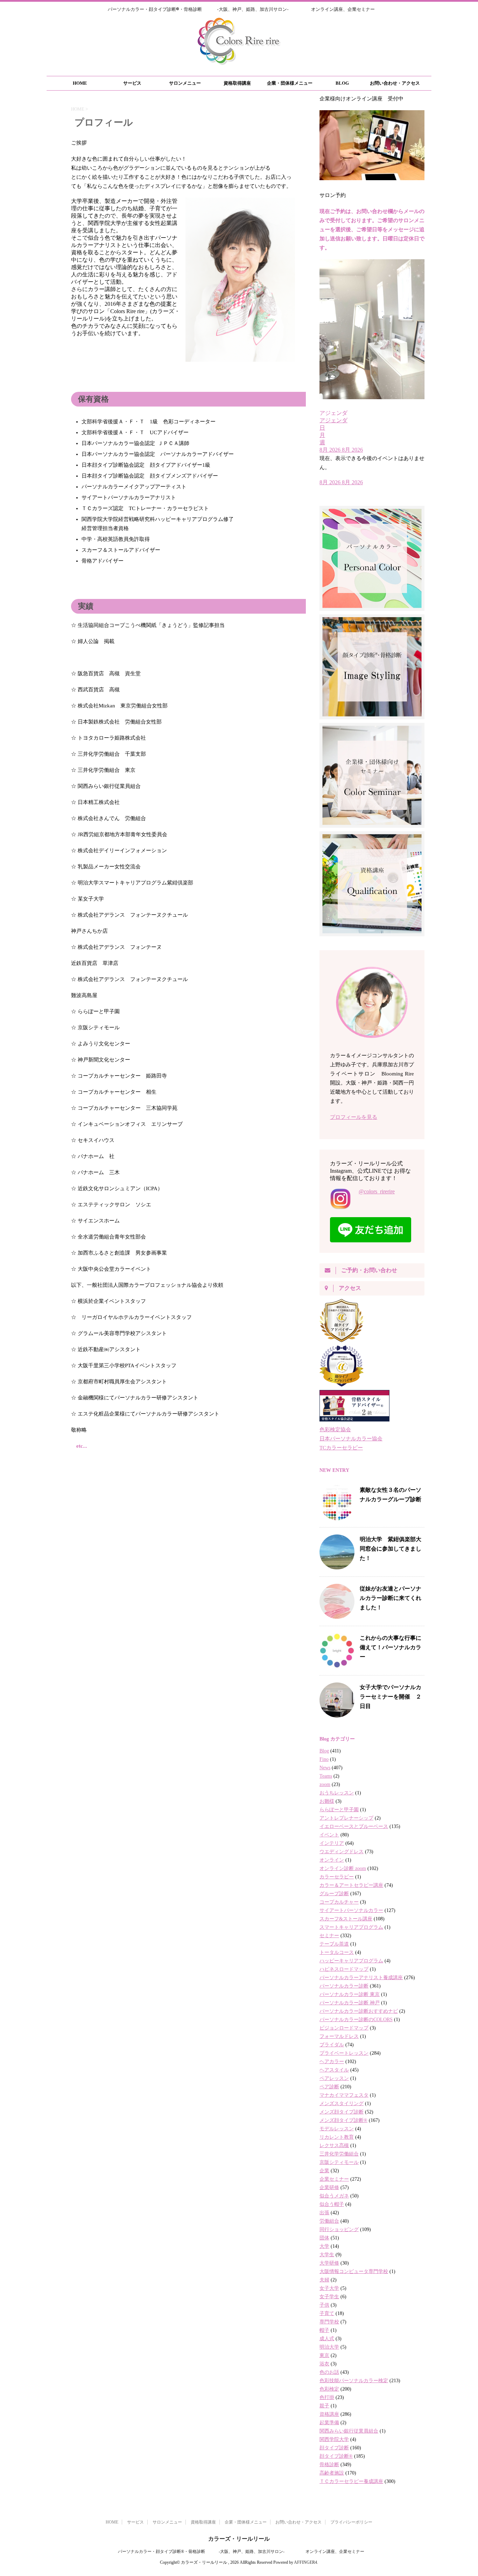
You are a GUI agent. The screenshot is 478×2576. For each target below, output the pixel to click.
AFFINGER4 (305, 2562)
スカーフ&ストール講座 (346, 1919)
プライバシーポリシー (351, 2522)
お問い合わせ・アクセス (395, 83)
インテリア (332, 1843)
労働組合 (329, 2221)
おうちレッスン (337, 1793)
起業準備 (329, 2423)
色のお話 (329, 2372)
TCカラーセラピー (341, 1448)
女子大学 (329, 2288)
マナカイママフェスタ (344, 2095)
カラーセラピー (337, 1877)
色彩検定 (329, 2389)
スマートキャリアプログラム (351, 1927)
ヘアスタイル (334, 2070)
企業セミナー (334, 2179)
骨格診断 (329, 2465)
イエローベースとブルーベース (354, 1826)
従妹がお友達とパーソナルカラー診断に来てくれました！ (391, 1598)
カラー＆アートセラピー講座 (351, 1885)
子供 (324, 2305)
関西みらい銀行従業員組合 (349, 2431)
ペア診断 (329, 2087)
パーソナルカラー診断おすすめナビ (359, 2011)
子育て (327, 2313)
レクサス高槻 (334, 2146)
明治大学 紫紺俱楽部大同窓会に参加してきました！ (391, 1548)
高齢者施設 (332, 2473)
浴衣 (324, 2364)
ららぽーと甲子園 (339, 1810)
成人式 (327, 2339)
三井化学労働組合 (339, 2154)
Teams (326, 1776)
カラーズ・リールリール (239, 2539)
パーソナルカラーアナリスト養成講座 (361, 1978)
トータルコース (337, 1952)
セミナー (329, 1936)
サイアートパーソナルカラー (351, 1910)
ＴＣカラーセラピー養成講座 (351, 2481)
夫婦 (324, 2280)
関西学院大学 (334, 2439)
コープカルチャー (339, 1902)
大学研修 (329, 2263)
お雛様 (327, 1801)
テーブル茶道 (334, 1944)
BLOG (342, 83)
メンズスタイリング (342, 2104)
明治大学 (329, 2347)
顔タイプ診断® (336, 2456)
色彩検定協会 (335, 1430)
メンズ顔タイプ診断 (342, 2112)
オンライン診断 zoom (343, 1868)
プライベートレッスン (344, 2053)
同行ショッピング (339, 2229)
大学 (324, 2246)
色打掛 (327, 2397)
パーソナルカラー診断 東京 (350, 1994)
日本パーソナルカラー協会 (351, 1439)
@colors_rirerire (377, 1191)
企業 (324, 2171)
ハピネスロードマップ (344, 1969)
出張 (324, 2213)
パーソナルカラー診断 (344, 1986)
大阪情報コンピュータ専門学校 (354, 2271)
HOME (80, 83)
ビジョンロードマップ (344, 2028)
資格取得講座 (237, 83)
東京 (324, 2355)
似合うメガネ (334, 2196)
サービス (132, 83)
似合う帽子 (332, 2204)
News (325, 1768)
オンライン (332, 1860)
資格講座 (329, 2414)
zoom (325, 1784)
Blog (324, 1751)
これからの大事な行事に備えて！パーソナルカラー (391, 1647)
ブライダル (332, 2045)
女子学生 (329, 2297)
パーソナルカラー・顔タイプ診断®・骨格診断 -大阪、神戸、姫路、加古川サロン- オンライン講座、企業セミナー (239, 2552)
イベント (329, 1835)
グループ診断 (334, 1894)
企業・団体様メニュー (290, 83)
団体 (324, 2238)
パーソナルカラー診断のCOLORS (356, 2020)
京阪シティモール (339, 2162)
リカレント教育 (337, 2137)
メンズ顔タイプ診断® (343, 2120)
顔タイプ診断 (334, 2448)
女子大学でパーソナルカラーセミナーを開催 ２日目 (391, 1696)
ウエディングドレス (342, 1852)
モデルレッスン (337, 2129)
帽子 (324, 2330)
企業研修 (329, 2187)
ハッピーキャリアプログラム (351, 1961)
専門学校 (329, 2322)
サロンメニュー (185, 83)
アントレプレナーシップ (346, 1818)
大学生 (327, 2255)
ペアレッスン (334, 2078)
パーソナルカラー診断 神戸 (350, 2003)
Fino (324, 1759)
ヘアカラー (332, 2062)
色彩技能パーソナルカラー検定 (354, 2381)
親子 (324, 2406)
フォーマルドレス (339, 2036)
